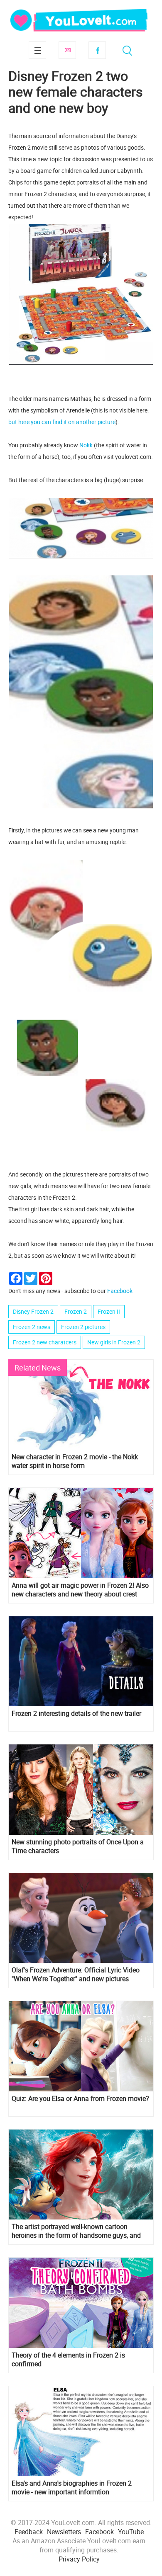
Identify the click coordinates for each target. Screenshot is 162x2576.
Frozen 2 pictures (83, 1327)
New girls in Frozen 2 (114, 1342)
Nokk (86, 445)
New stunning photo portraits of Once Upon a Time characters (78, 1846)
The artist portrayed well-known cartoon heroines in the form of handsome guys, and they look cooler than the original (76, 2231)
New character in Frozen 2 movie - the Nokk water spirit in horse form (75, 1461)
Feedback (29, 2532)
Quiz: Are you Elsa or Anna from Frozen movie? (80, 2099)
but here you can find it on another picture (62, 422)
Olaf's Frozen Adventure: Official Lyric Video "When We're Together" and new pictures (76, 1974)
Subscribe (67, 50)
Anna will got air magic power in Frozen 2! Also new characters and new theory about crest (80, 1590)
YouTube (131, 2532)
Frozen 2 (76, 1311)
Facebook (97, 50)
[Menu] (37, 50)
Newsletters (64, 2532)
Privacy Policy (79, 2559)
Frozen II (109, 1311)
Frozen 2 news (32, 1327)
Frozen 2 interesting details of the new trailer (76, 1714)
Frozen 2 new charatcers (45, 1342)
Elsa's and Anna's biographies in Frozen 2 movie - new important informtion (72, 2488)
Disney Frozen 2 (33, 1311)
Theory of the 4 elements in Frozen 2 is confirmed (68, 2360)
